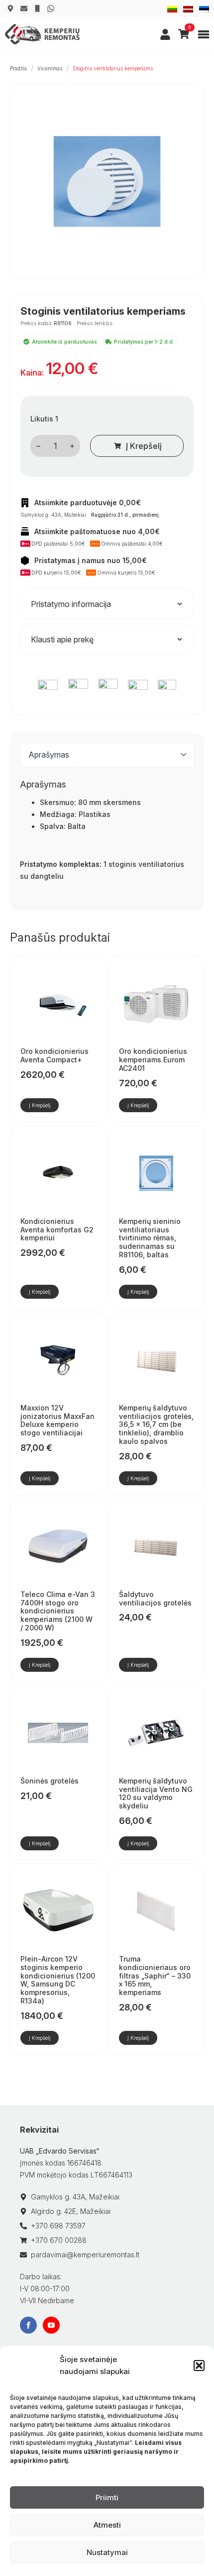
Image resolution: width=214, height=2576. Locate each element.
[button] (199, 2366)
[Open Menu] (204, 34)
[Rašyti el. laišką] (24, 8)
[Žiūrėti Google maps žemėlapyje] (10, 8)
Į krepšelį (144, 446)
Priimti (107, 2497)
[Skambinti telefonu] (37, 8)
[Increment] (72, 446)
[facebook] (28, 2325)
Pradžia (18, 68)
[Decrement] (38, 446)
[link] (165, 34)
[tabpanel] (107, 840)
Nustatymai (107, 2552)
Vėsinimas (50, 68)
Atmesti (107, 2525)
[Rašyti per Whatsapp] (51, 8)
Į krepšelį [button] (40, 1105)
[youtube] (51, 2325)
